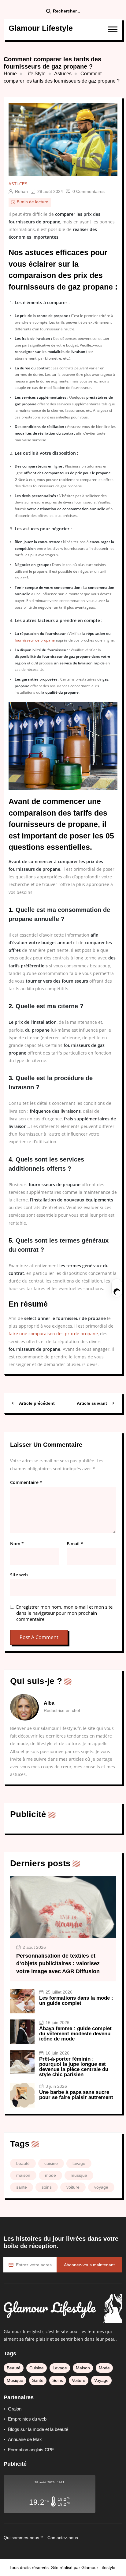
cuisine (51, 2163)
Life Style (35, 74)
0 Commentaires (89, 191)
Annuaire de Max (25, 2439)
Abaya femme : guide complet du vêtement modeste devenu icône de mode (75, 2034)
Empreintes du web (27, 2419)
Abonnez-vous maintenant (89, 2265)
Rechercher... (67, 11)
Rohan (21, 191)
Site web (19, 1575)
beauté (23, 2163)
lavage (79, 2163)
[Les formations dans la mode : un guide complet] (22, 2001)
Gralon (15, 2409)
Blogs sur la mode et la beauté (38, 2429)
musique (79, 2175)
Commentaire (26, 1482)
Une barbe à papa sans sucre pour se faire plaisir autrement (76, 2095)
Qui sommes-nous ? (23, 2538)
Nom (17, 1544)
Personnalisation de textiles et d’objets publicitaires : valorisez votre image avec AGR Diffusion (58, 1963)
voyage (101, 2187)
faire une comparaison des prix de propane (53, 1334)
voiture (73, 2187)
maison (23, 2175)
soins (47, 2187)
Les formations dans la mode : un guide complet (76, 2001)
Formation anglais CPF (31, 2450)
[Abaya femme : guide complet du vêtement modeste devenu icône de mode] (22, 2032)
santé (22, 2187)
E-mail (75, 1544)
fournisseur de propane (35, 640)
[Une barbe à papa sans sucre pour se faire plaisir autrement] (22, 2095)
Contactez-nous (63, 2538)
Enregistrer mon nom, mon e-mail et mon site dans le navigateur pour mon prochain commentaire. (64, 1613)
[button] (113, 29)
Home (10, 74)
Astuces (63, 74)
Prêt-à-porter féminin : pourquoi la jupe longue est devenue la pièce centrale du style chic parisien (74, 2067)
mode (50, 2175)
